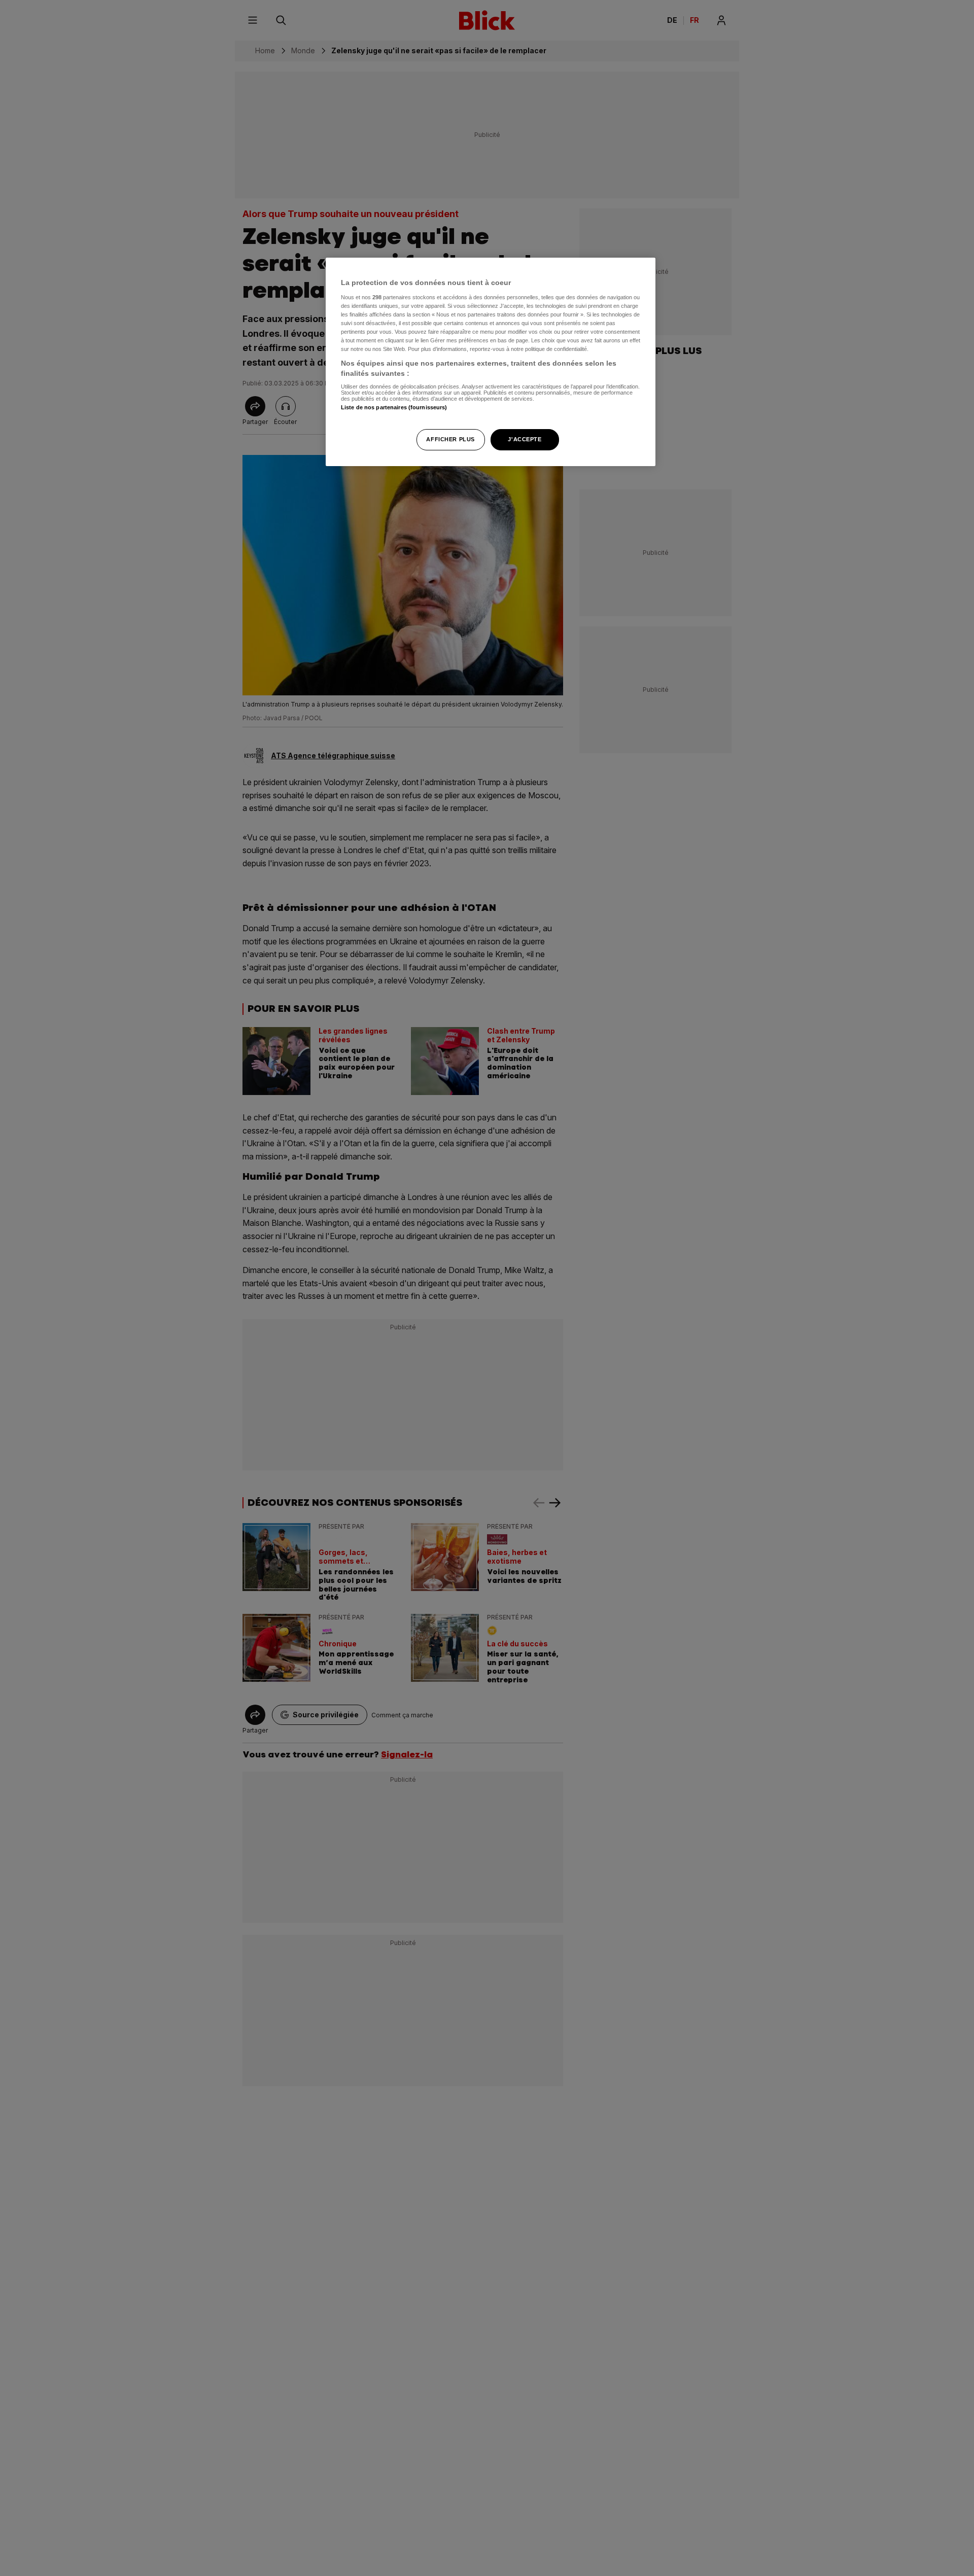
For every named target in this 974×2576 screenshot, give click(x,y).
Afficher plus (450, 439)
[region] (491, 362)
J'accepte (525, 439)
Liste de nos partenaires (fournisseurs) (394, 407)
